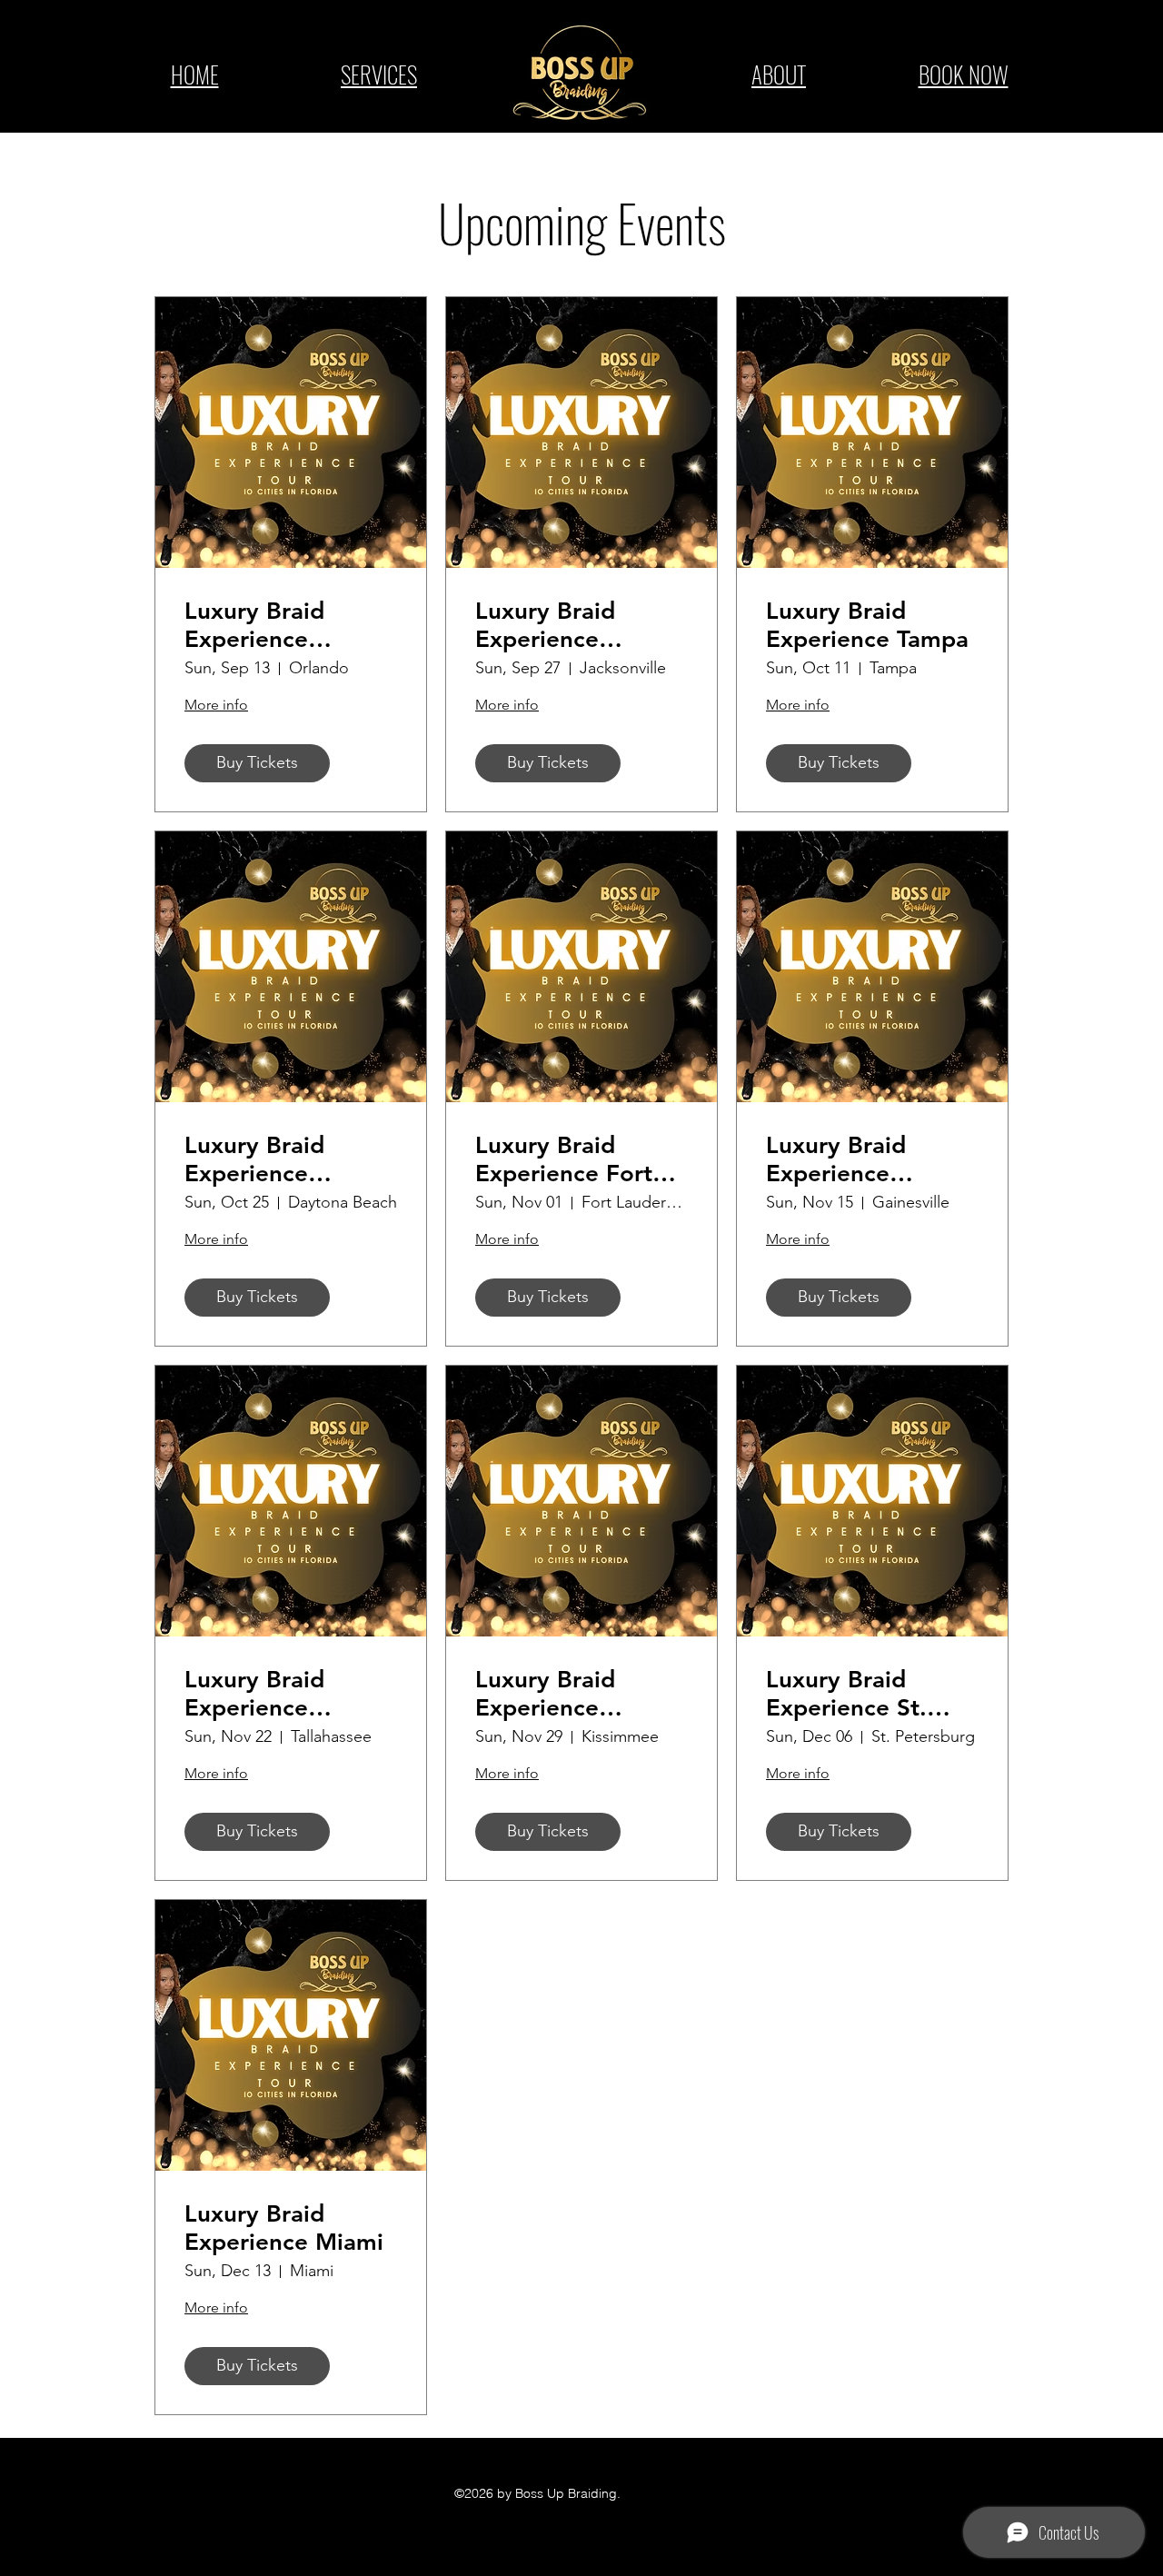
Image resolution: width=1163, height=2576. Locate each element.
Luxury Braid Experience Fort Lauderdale (564, 1159)
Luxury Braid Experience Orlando (254, 625)
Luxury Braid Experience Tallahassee (254, 1694)
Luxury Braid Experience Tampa (867, 625)
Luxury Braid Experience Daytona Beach (268, 1159)
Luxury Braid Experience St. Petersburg (846, 1694)
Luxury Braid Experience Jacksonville (545, 625)
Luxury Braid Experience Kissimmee (545, 1694)
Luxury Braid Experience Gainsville (836, 1159)
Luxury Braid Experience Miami (284, 2228)
